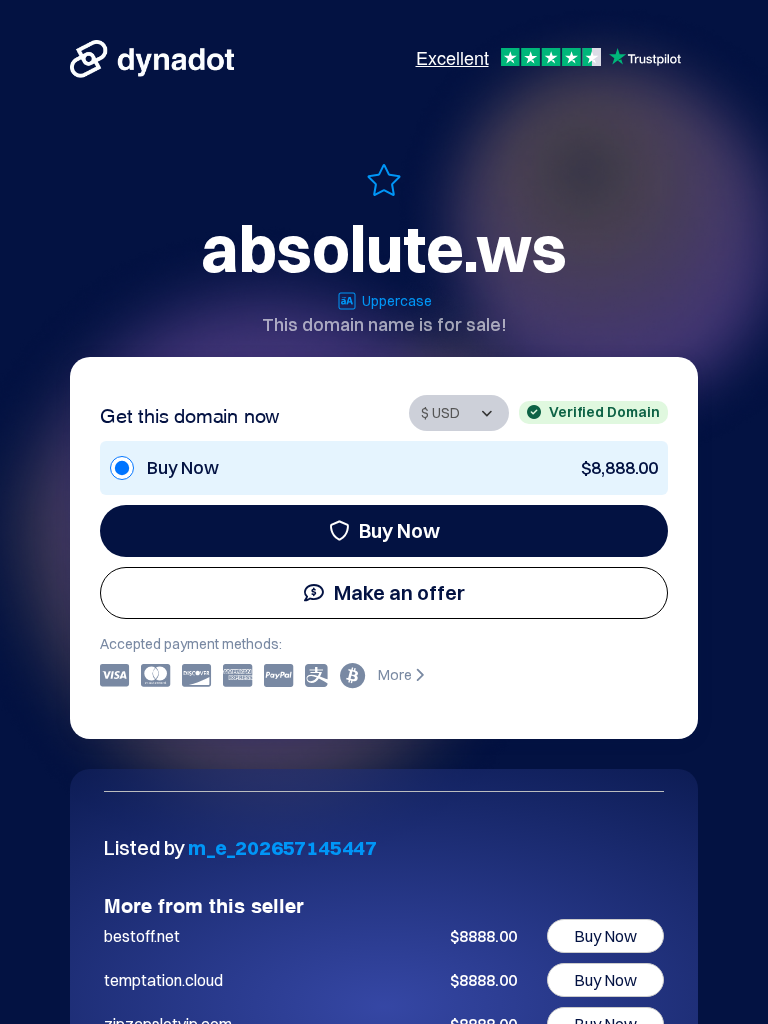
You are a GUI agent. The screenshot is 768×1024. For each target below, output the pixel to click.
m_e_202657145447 (282, 847)
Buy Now (399, 530)
